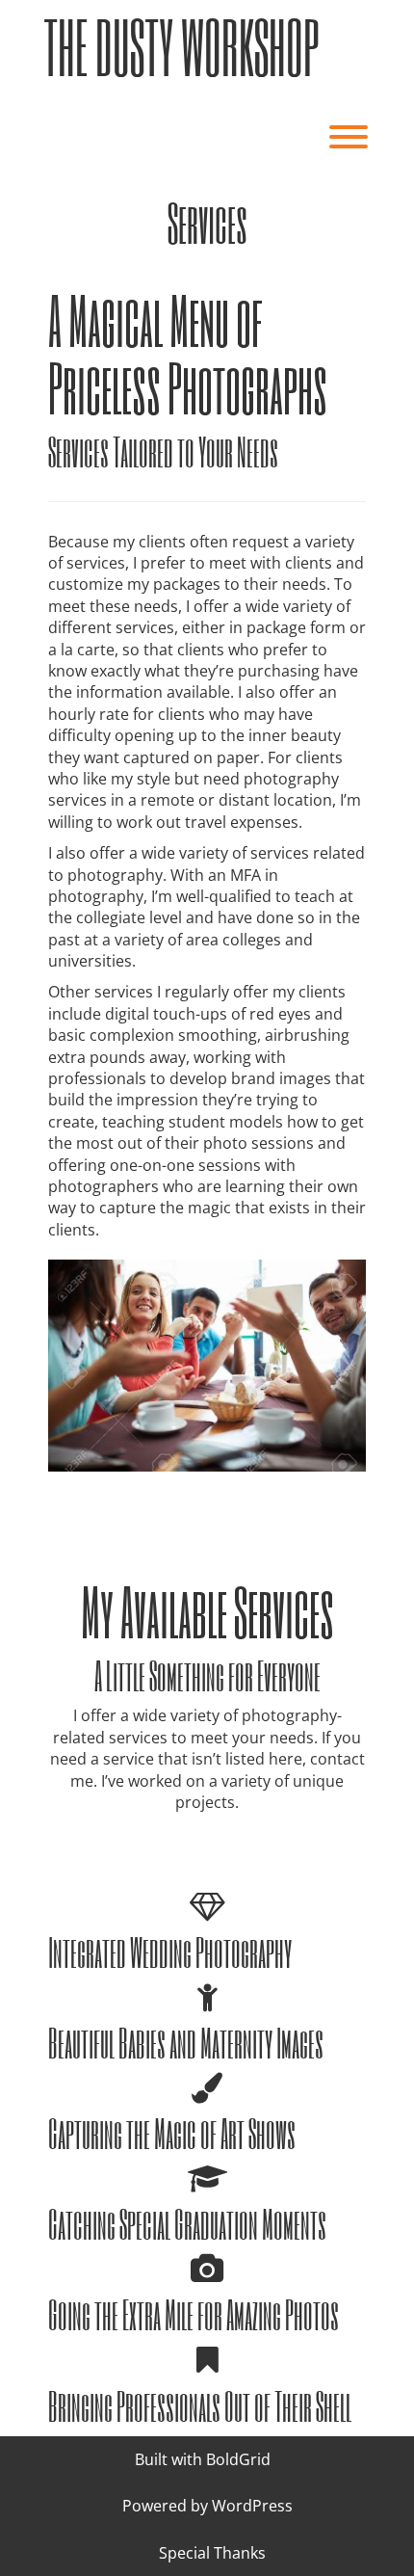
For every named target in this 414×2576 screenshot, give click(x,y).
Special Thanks (212, 2553)
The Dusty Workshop (181, 47)
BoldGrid (238, 2459)
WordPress (252, 2506)
